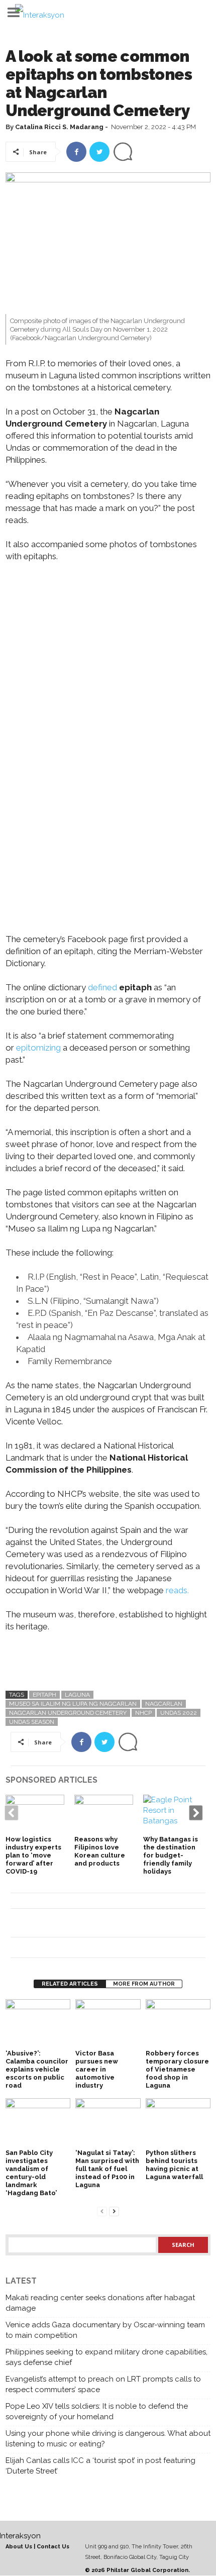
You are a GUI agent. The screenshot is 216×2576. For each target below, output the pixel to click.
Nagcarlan (164, 1704)
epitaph (44, 1695)
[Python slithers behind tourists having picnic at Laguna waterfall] (178, 2123)
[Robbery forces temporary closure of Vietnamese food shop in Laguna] (178, 2024)
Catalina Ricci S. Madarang (59, 127)
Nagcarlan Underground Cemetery (68, 1713)
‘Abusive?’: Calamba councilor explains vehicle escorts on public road (37, 2069)
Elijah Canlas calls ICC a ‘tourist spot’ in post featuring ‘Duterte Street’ (100, 2466)
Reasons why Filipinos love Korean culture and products (100, 1851)
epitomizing (38, 1048)
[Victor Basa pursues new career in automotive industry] (108, 2024)
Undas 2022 (179, 1713)
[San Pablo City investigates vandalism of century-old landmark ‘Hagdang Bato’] (38, 2123)
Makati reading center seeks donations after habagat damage (100, 2303)
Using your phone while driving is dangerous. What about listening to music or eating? (108, 2439)
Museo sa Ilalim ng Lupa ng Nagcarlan (73, 1704)
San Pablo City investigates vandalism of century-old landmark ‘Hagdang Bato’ (31, 2173)
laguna (77, 1695)
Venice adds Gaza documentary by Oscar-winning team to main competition (105, 2330)
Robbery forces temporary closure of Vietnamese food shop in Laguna (177, 2069)
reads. (176, 1590)
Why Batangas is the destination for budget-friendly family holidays (171, 1855)
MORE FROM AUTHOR (144, 1984)
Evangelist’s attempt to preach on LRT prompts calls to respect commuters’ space (103, 2384)
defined (102, 987)
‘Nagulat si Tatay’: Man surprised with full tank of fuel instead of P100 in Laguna (107, 2169)
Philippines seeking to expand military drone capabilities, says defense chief (106, 2357)
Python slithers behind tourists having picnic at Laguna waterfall (174, 2165)
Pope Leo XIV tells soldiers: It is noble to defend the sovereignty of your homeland (97, 2411)
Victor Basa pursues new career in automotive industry (97, 2069)
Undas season (32, 1722)
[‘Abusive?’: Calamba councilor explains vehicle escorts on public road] (38, 2024)
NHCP (143, 1713)
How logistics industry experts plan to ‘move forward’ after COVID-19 (33, 1855)
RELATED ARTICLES (70, 1984)
